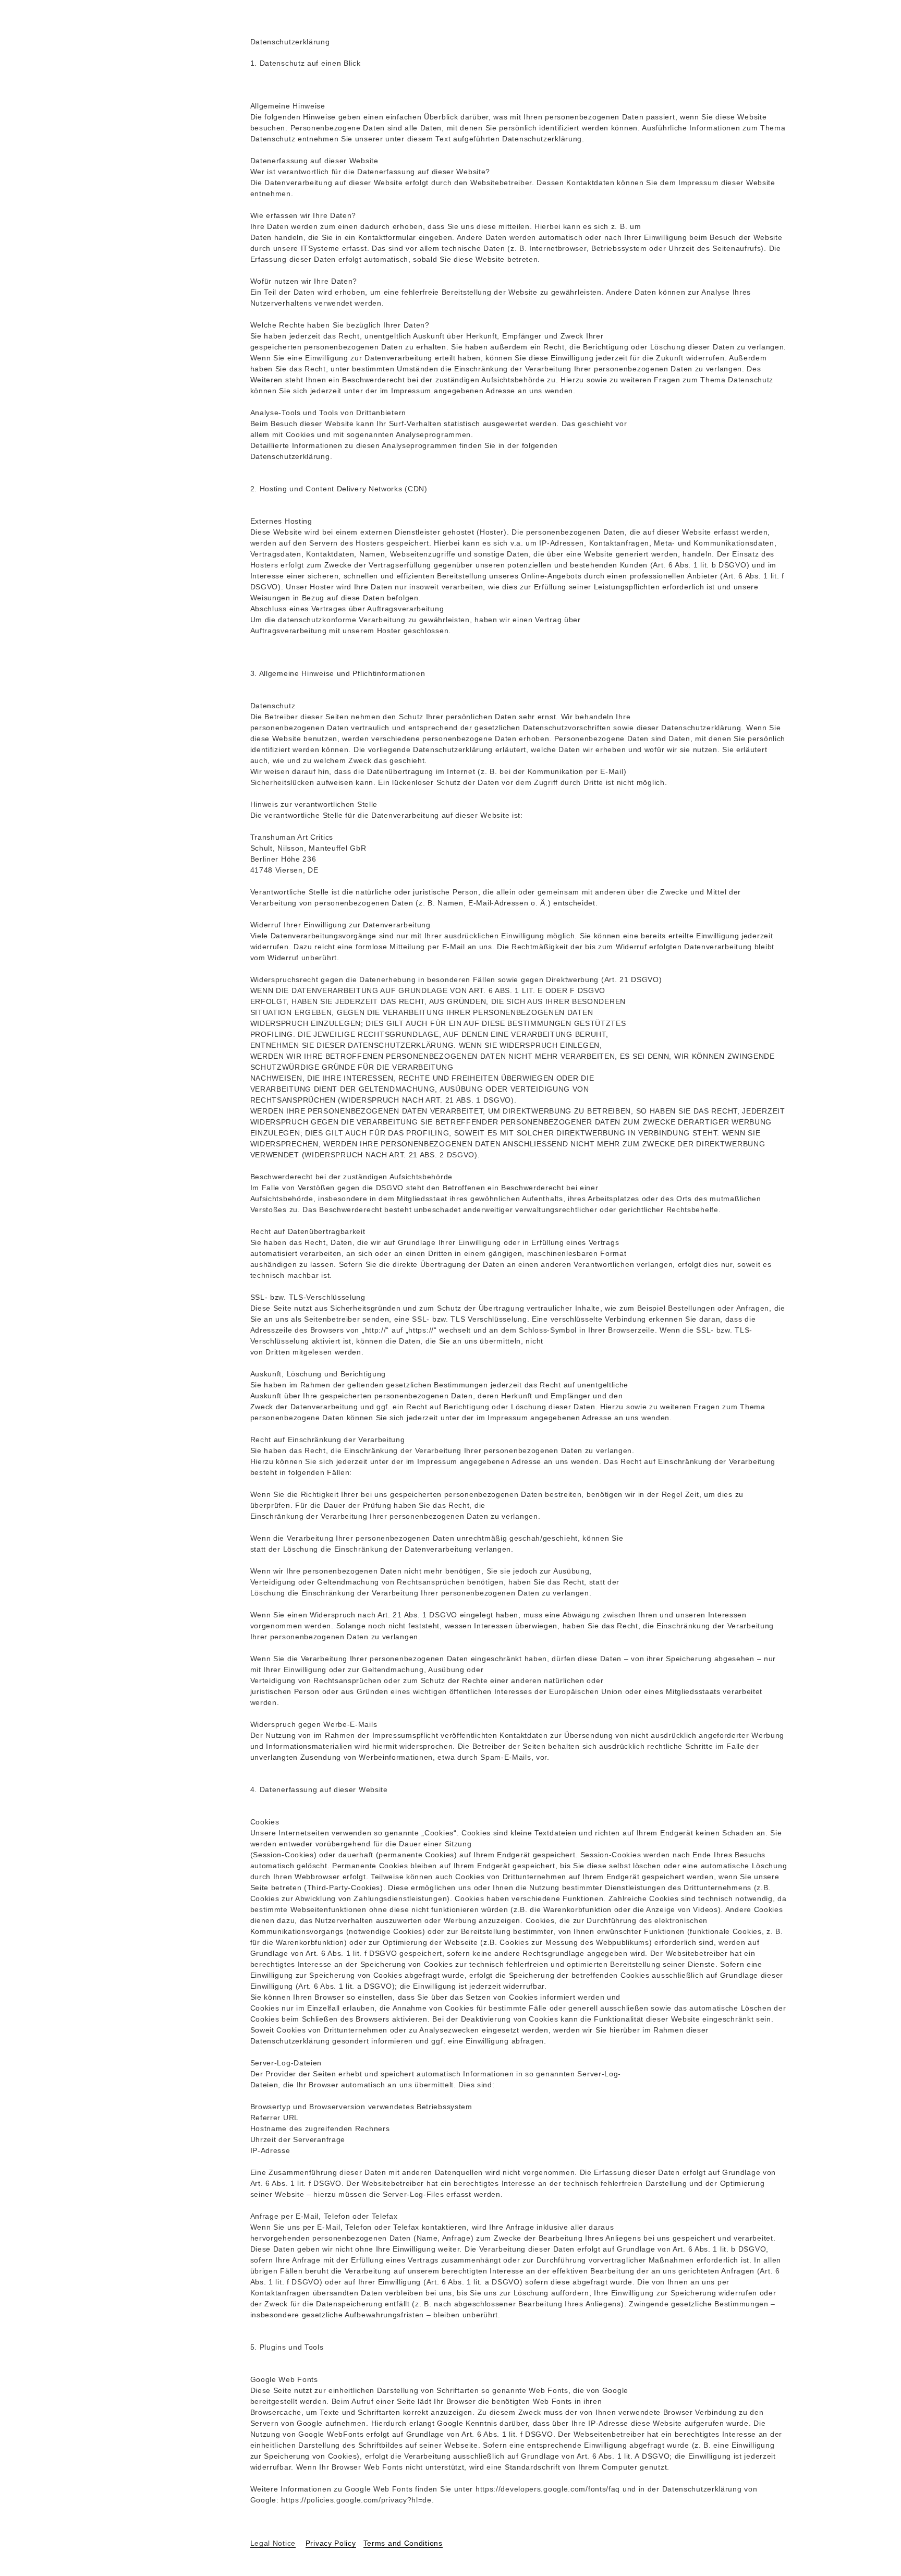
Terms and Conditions (403, 2543)
